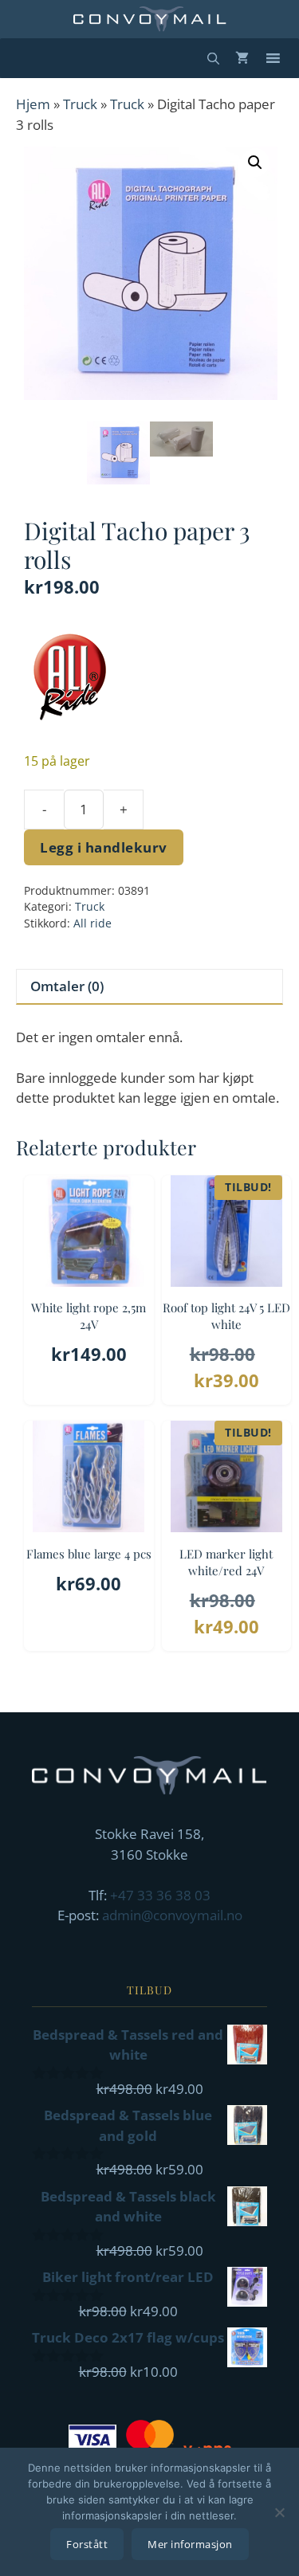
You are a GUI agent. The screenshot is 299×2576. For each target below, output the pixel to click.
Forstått (87, 2544)
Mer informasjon (190, 2544)
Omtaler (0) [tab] (67, 986)
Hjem (33, 104)
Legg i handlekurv (104, 847)
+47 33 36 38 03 (160, 1895)
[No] (279, 2512)
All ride (92, 923)
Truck (80, 104)
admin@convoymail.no (172, 1915)
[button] (255, 163)
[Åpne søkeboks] (213, 58)
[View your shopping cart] (242, 58)
